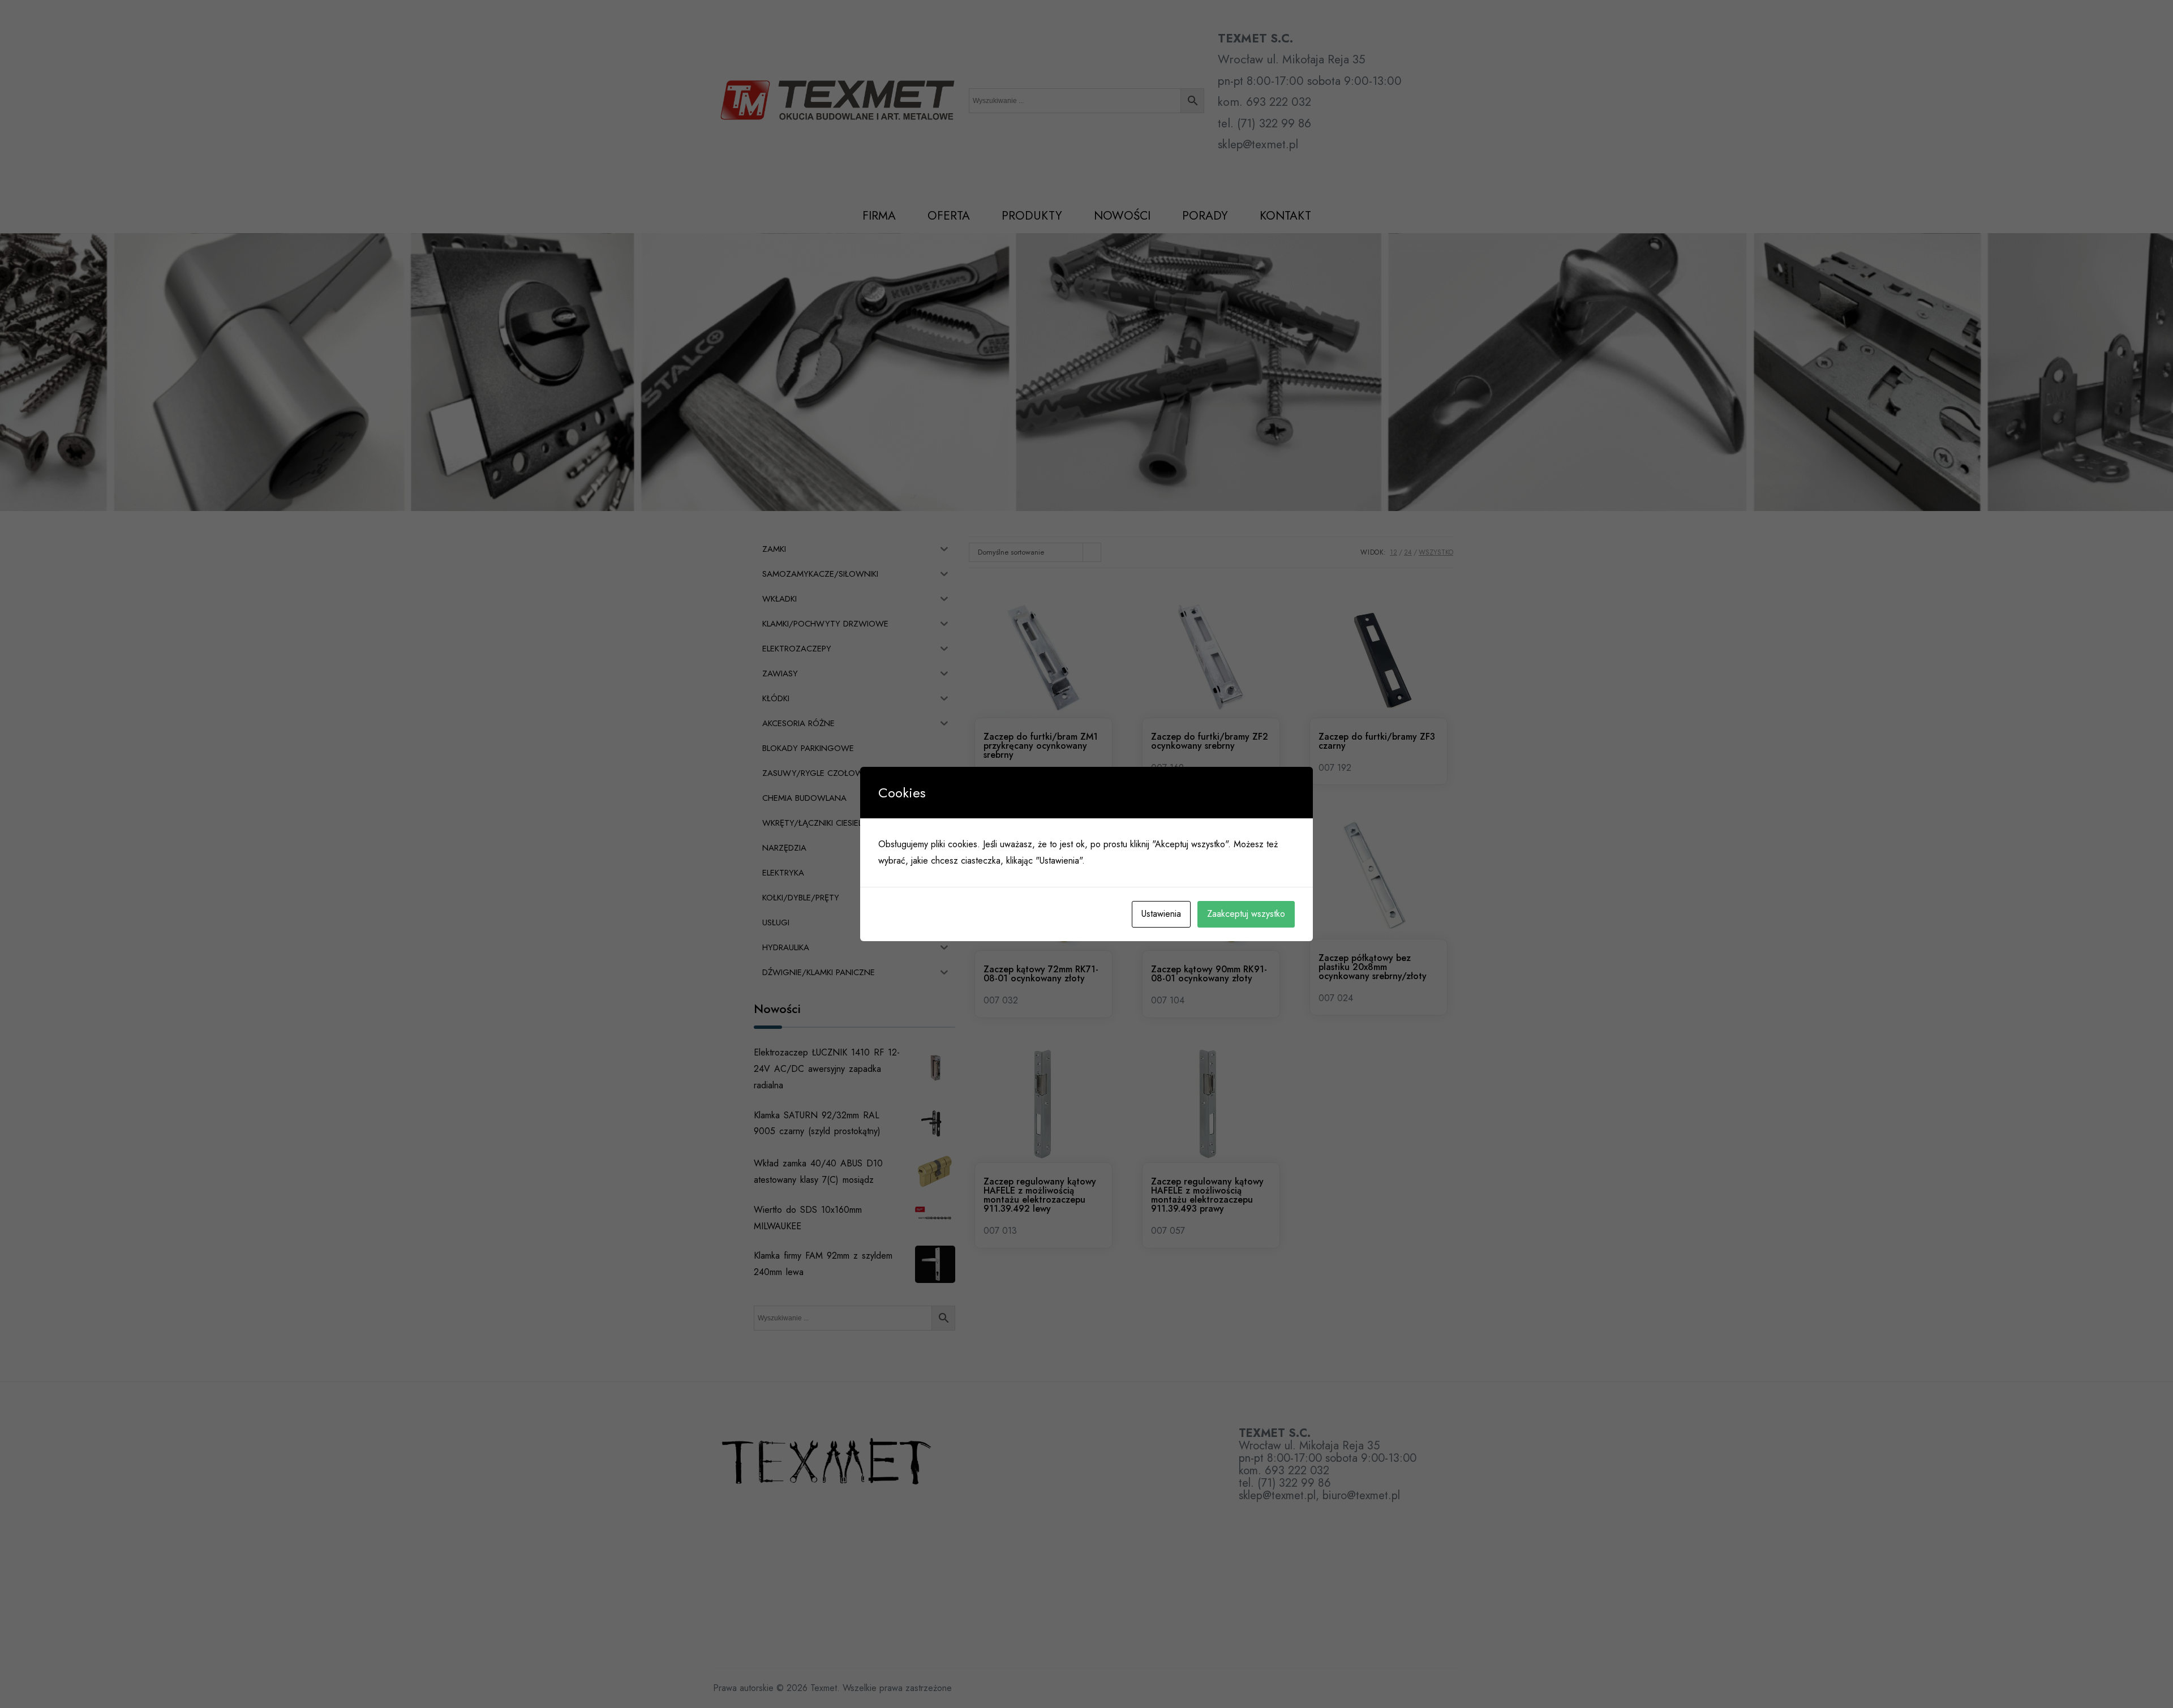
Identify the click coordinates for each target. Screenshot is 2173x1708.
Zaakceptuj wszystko (1246, 914)
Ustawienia (1161, 914)
